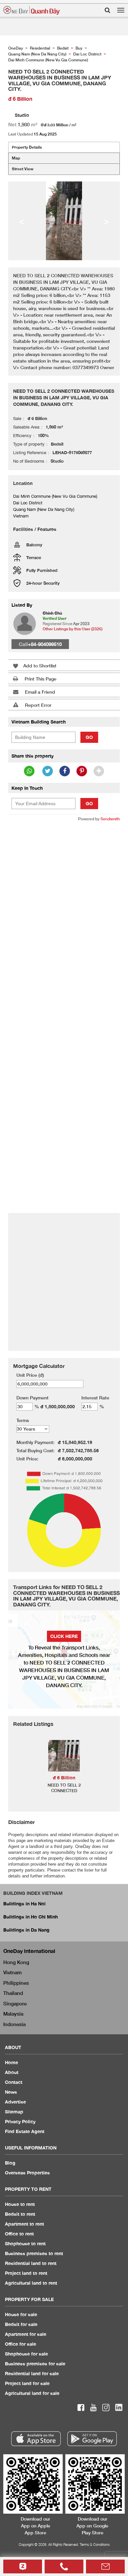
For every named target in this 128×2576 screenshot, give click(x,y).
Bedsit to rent (20, 2214)
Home (11, 2062)
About (12, 2072)
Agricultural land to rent (31, 2283)
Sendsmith (110, 819)
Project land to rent (26, 2273)
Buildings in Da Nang (26, 1930)
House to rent (20, 2204)
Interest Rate (95, 1398)
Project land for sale (27, 2383)
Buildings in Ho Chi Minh (31, 1917)
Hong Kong (16, 1962)
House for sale (21, 2314)
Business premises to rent (34, 2253)
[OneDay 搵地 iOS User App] (36, 2439)
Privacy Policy (20, 2121)
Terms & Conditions (95, 2544)
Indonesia (14, 2024)
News (11, 2092)
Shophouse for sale (26, 2354)
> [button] (106, 221)
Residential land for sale (32, 2373)
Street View (23, 169)
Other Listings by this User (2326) (73, 629)
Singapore (15, 2003)
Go (89, 737)
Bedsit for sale (21, 2324)
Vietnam (12, 1972)
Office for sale (21, 2344)
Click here (64, 1636)
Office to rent (19, 2234)
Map (16, 158)
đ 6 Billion (64, 1778)
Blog (10, 2163)
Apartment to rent (24, 2224)
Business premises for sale (35, 2364)
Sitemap (14, 2112)
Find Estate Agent (25, 2131)
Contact (14, 2082)
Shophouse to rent (25, 2243)
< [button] (22, 221)
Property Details (27, 147)
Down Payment (32, 1398)
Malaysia (13, 2014)
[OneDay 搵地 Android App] (92, 2439)
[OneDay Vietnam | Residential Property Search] (32, 10)
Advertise (15, 2102)
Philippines (16, 1983)
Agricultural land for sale (32, 2393)
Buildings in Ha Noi (24, 1904)
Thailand (13, 1993)
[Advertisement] (64, 893)
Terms (23, 1420)
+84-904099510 (45, 644)
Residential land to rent (31, 2263)
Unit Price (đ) (30, 1375)
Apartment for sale (26, 2334)
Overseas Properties (27, 2173)
